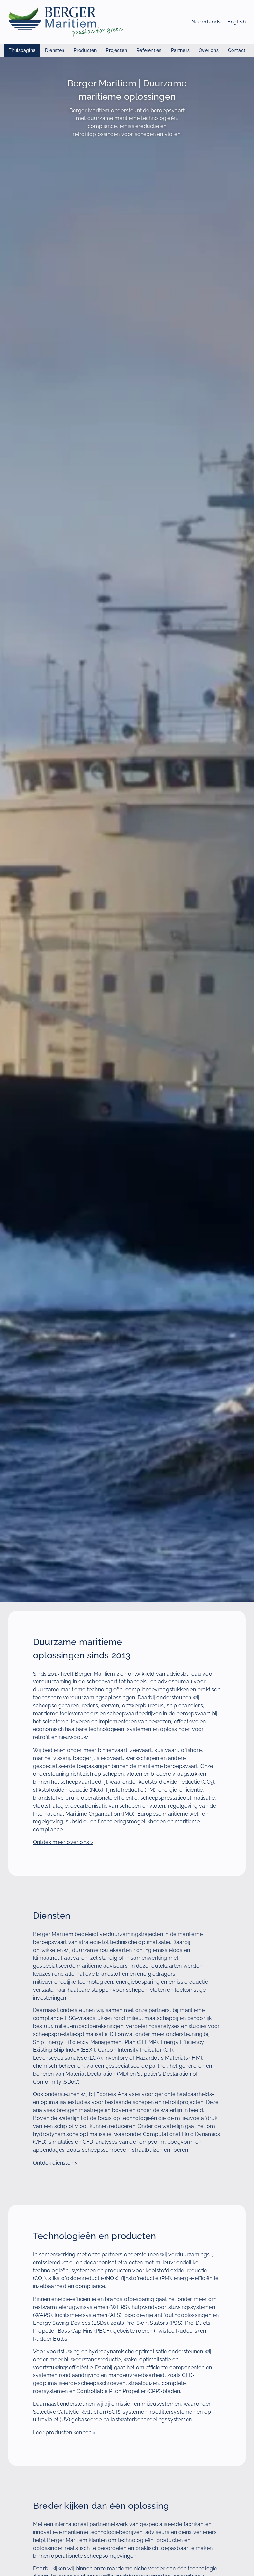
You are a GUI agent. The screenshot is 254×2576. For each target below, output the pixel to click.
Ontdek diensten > (55, 2163)
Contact (237, 50)
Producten (85, 50)
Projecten (116, 50)
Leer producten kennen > (64, 2433)
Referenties (149, 50)
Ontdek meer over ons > (63, 1842)
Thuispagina (22, 50)
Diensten (55, 50)
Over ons (209, 50)
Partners (180, 50)
